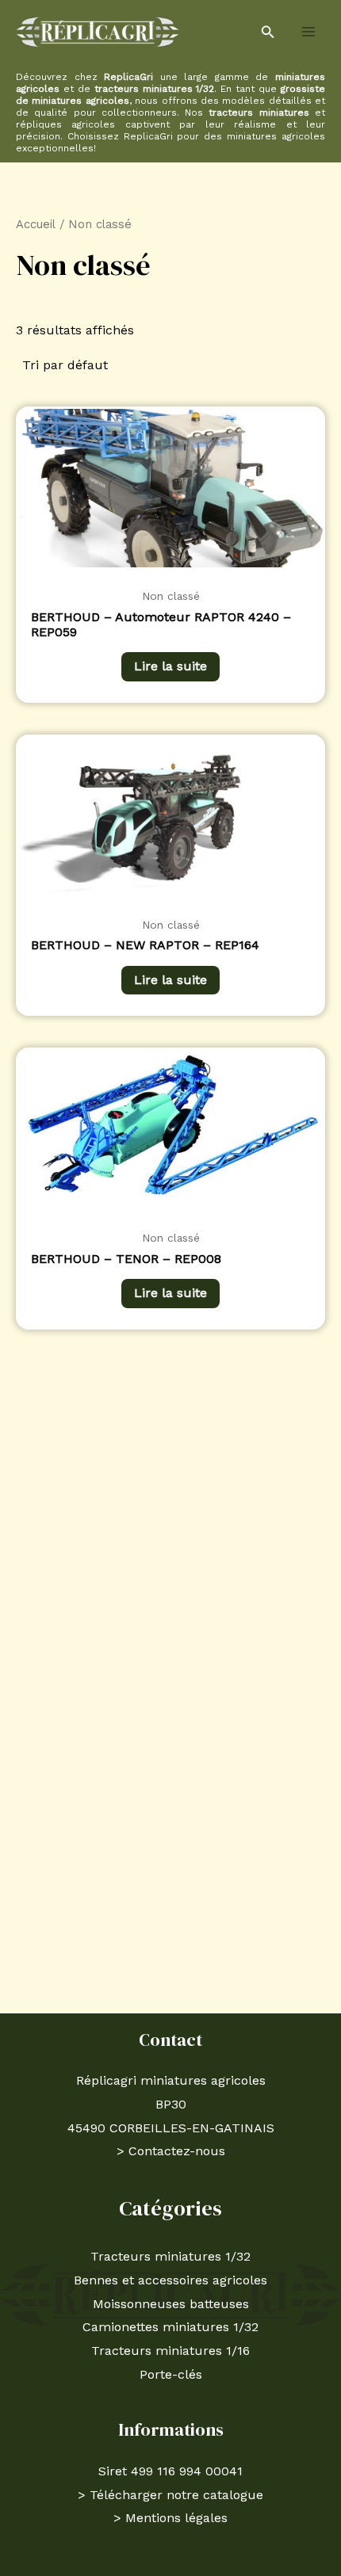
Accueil (36, 224)
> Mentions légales (170, 2518)
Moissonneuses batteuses (171, 2304)
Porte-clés (171, 2374)
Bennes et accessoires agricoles (170, 2280)
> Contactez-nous (171, 2151)
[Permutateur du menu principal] (308, 32)
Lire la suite (170, 666)
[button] (268, 32)
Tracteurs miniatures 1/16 (170, 2351)
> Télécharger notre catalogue (170, 2495)
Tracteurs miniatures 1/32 (170, 2256)
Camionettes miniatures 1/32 (170, 2327)
